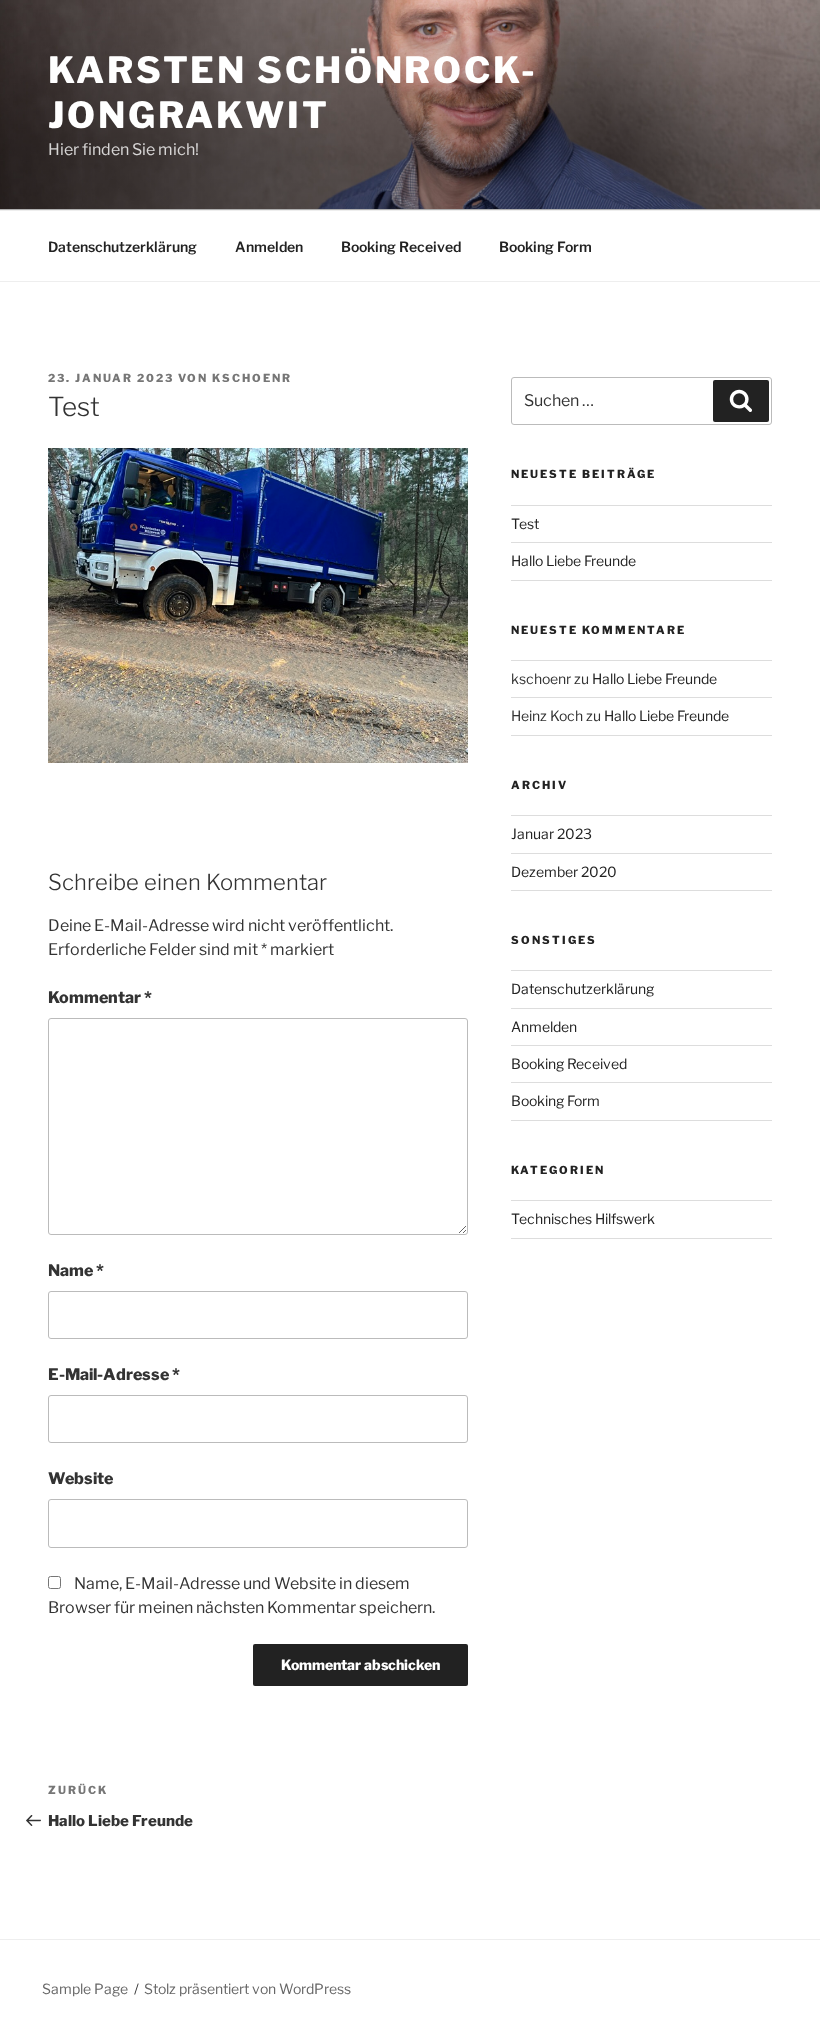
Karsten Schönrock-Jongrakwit (293, 92)
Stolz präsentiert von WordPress (247, 1988)
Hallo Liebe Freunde (573, 560)
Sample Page (85, 1988)
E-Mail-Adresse (114, 1374)
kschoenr (252, 378)
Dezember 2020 (564, 871)
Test (525, 523)
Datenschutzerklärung (122, 246)
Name (76, 1270)
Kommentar (100, 997)
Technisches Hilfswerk (583, 1218)
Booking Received (401, 246)
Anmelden (269, 246)
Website (80, 1478)
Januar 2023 (551, 833)
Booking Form (545, 246)
